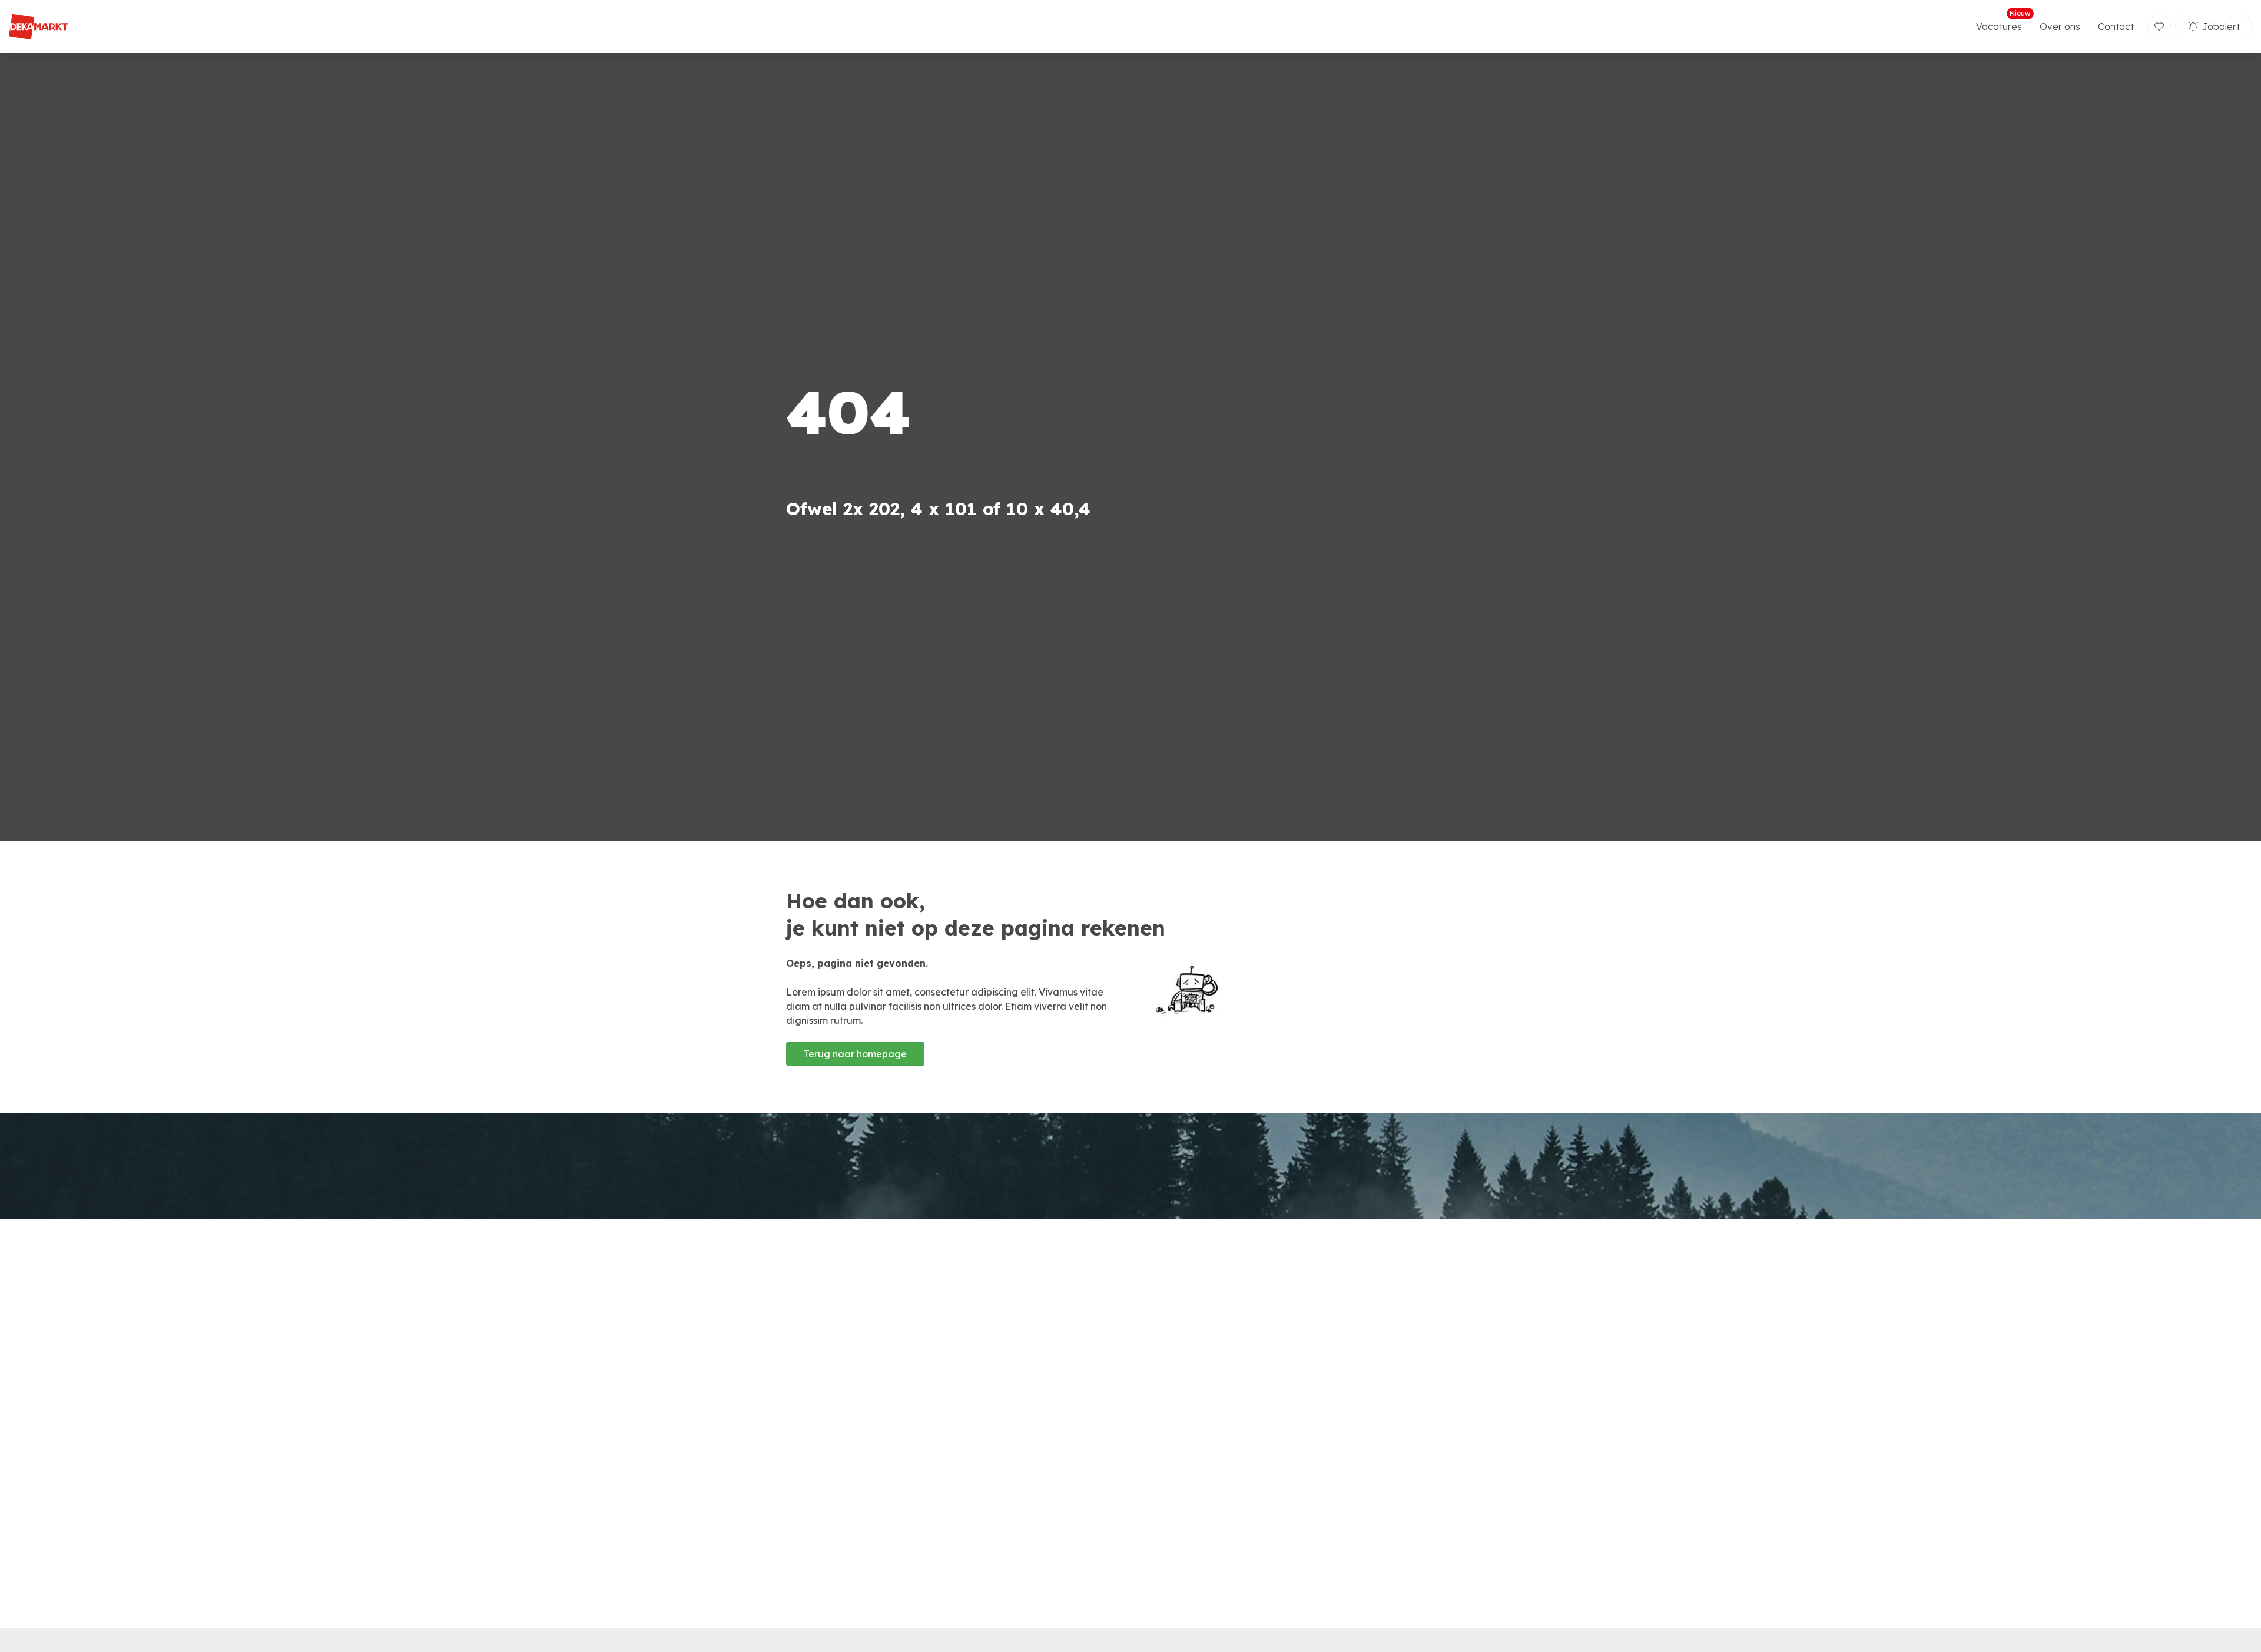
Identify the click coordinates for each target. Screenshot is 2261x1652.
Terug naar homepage (855, 1054)
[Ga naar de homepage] (38, 27)
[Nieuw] (2159, 26)
